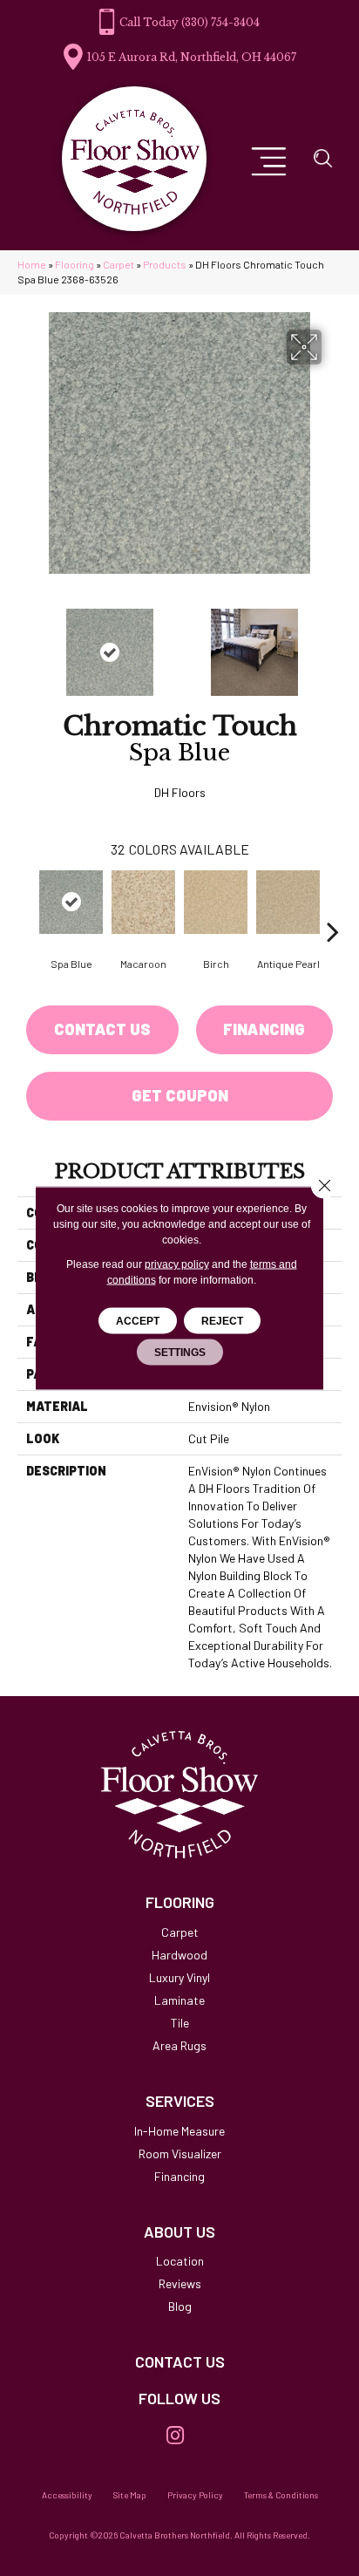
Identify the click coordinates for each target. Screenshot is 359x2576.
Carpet (119, 264)
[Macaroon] (143, 902)
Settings (180, 1353)
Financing (264, 1029)
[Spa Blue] (71, 902)
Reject (222, 1321)
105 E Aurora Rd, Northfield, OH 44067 (192, 57)
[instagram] (175, 2436)
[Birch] (216, 902)
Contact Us (102, 1029)
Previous (26, 644)
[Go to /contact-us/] (179, 2362)
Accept (138, 1321)
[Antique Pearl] (288, 902)
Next (333, 644)
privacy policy (177, 1264)
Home (32, 264)
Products (165, 264)
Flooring (75, 264)
